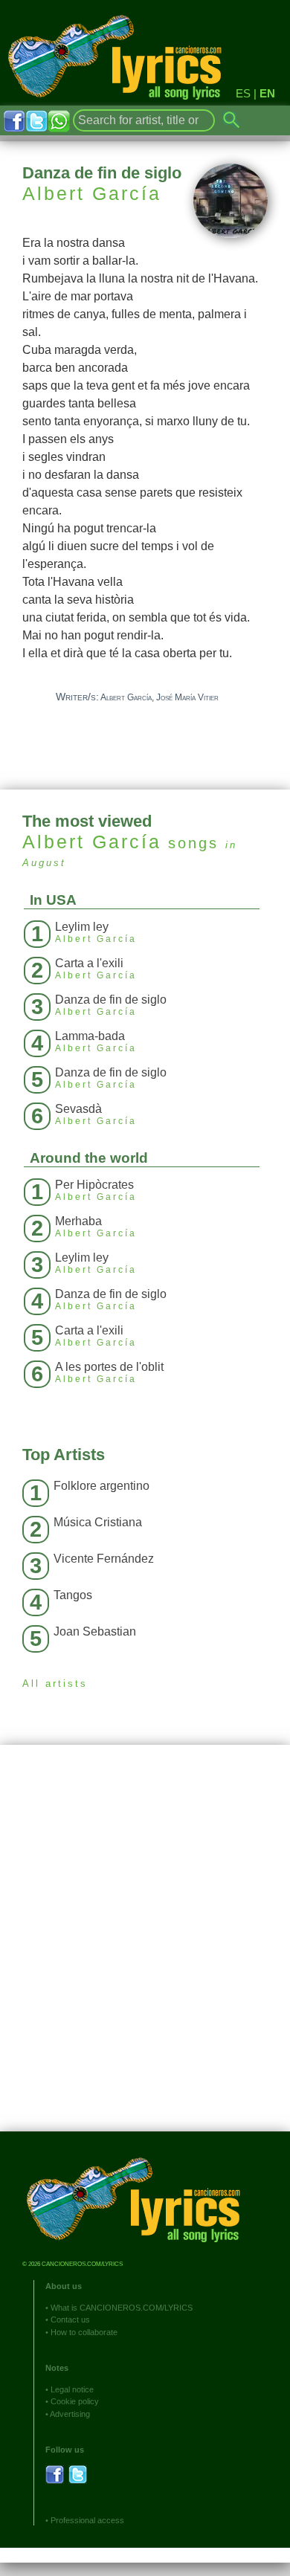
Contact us (70, 2320)
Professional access (87, 2520)
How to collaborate (84, 2332)
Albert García (92, 193)
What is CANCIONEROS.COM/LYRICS (122, 2308)
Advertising (70, 2414)
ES (243, 93)
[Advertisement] (145, 1949)
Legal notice (72, 2389)
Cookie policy (75, 2401)
